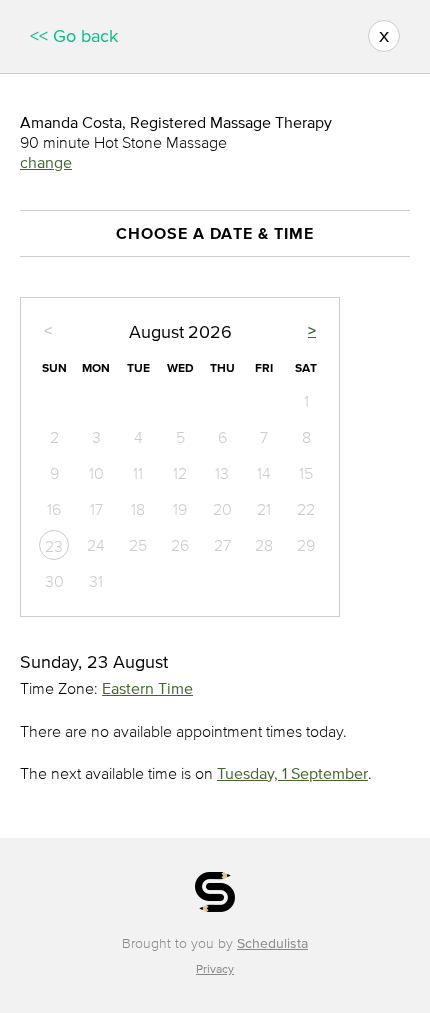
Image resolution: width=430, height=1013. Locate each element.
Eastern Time (147, 688)
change (46, 162)
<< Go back (74, 36)
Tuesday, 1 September (292, 773)
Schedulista (272, 943)
